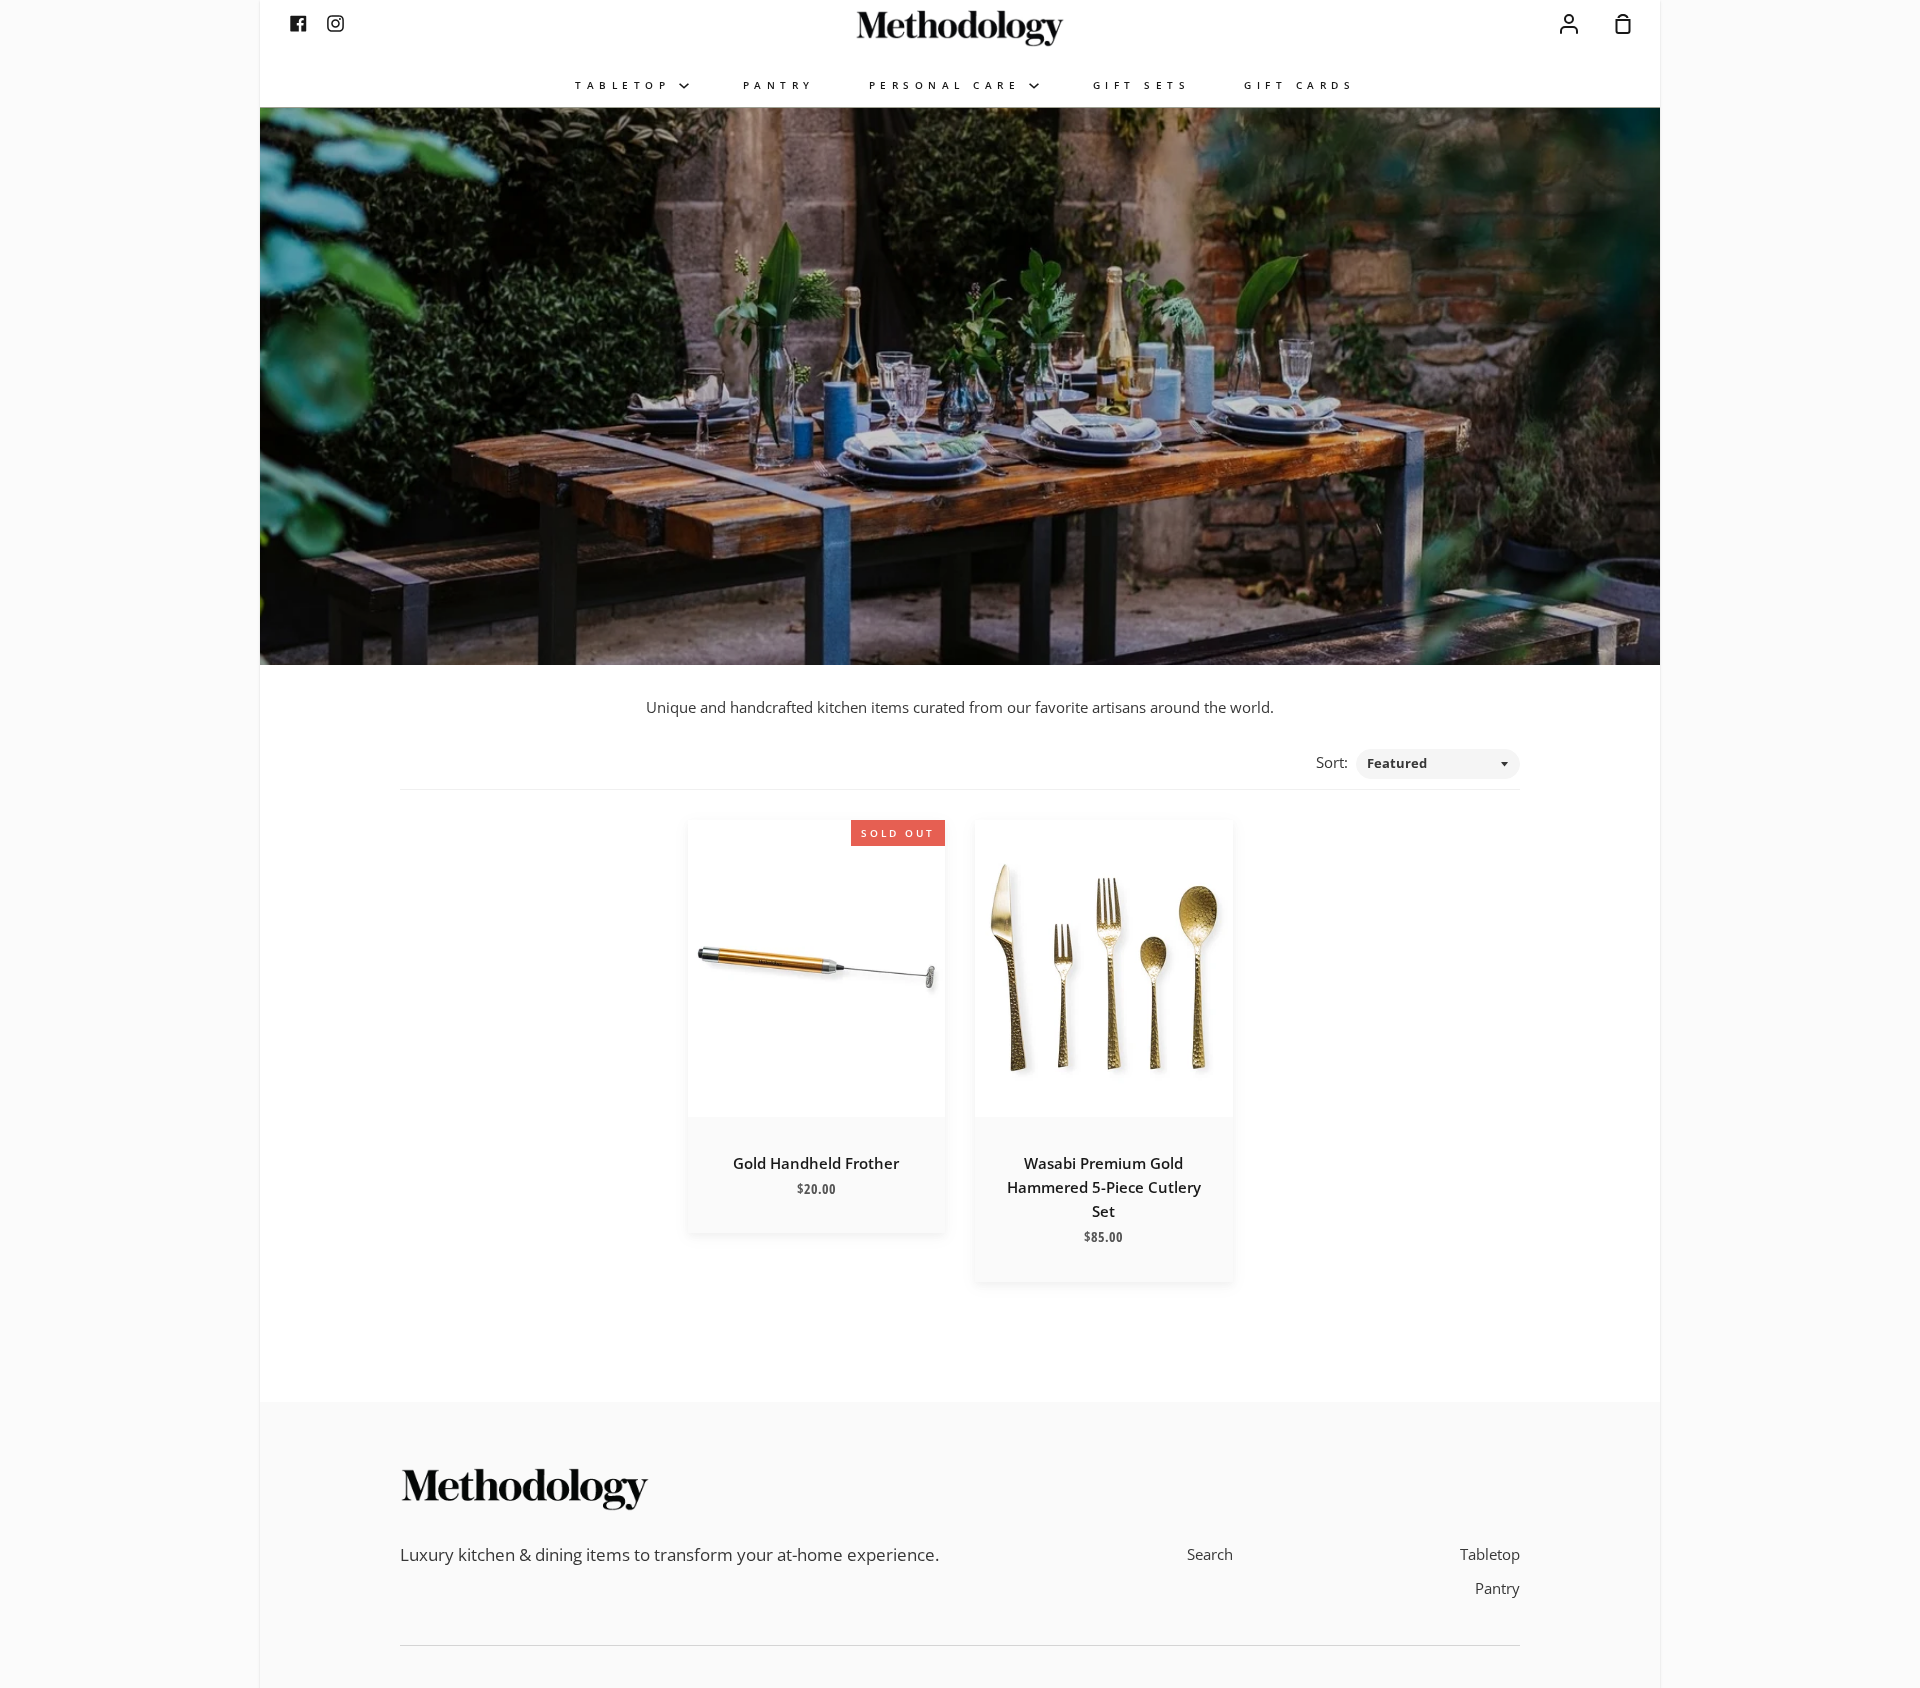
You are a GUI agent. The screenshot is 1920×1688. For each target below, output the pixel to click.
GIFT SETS (1142, 85)
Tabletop (1490, 1554)
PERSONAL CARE (949, 85)
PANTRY (779, 85)
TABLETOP (627, 85)
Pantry (1497, 1588)
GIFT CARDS (1299, 85)
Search (1210, 1554)
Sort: (1334, 762)
